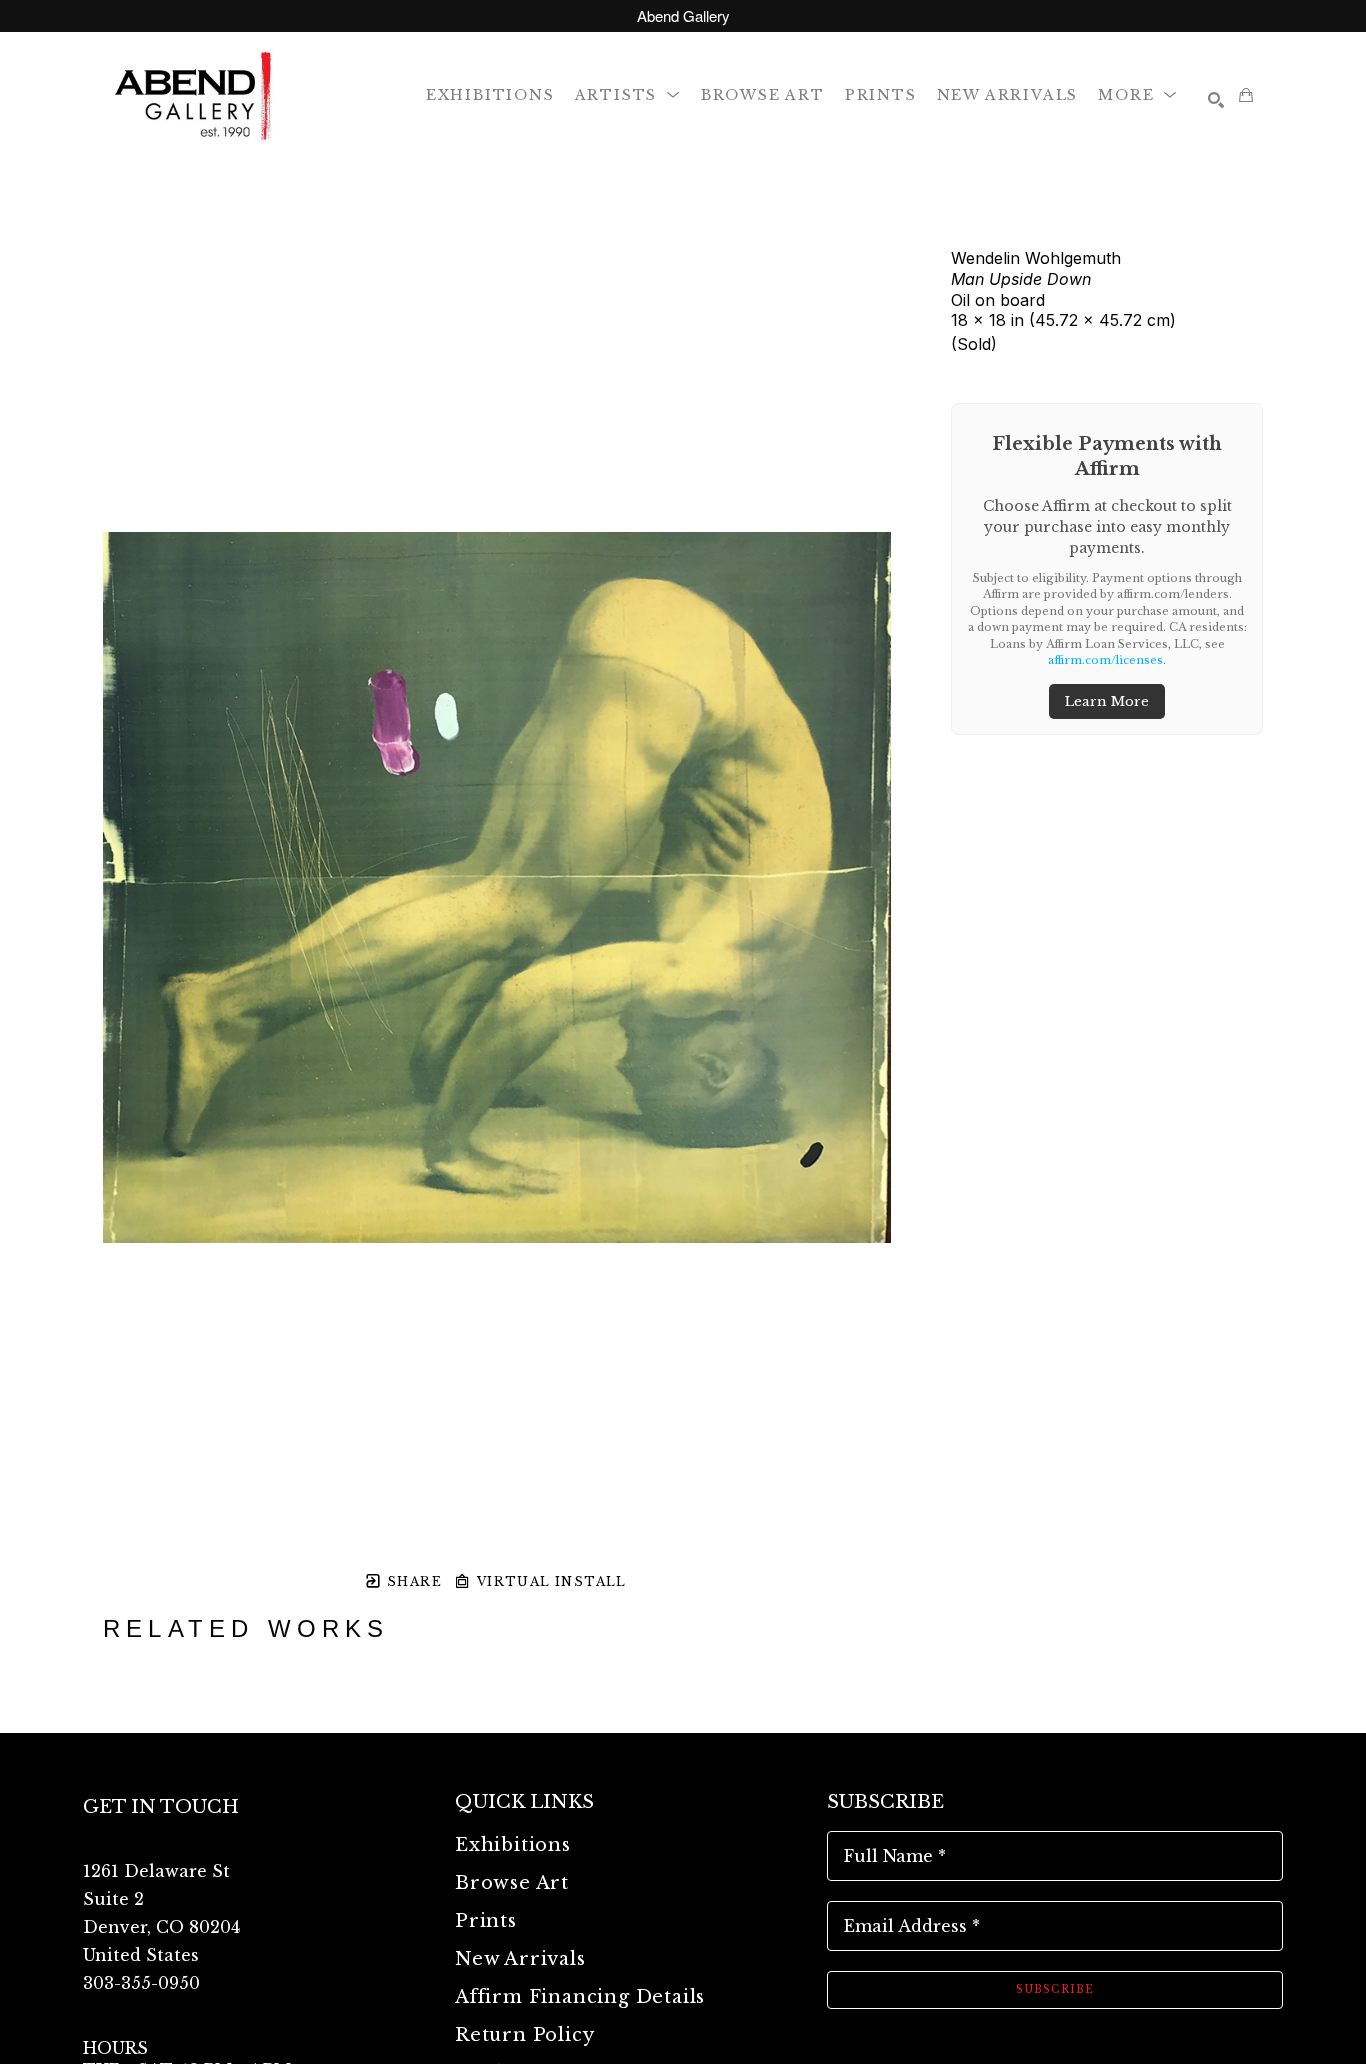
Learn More (1107, 701)
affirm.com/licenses (1105, 660)
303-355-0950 (141, 1983)
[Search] (1216, 100)
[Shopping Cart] (1246, 95)
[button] (628, 94)
